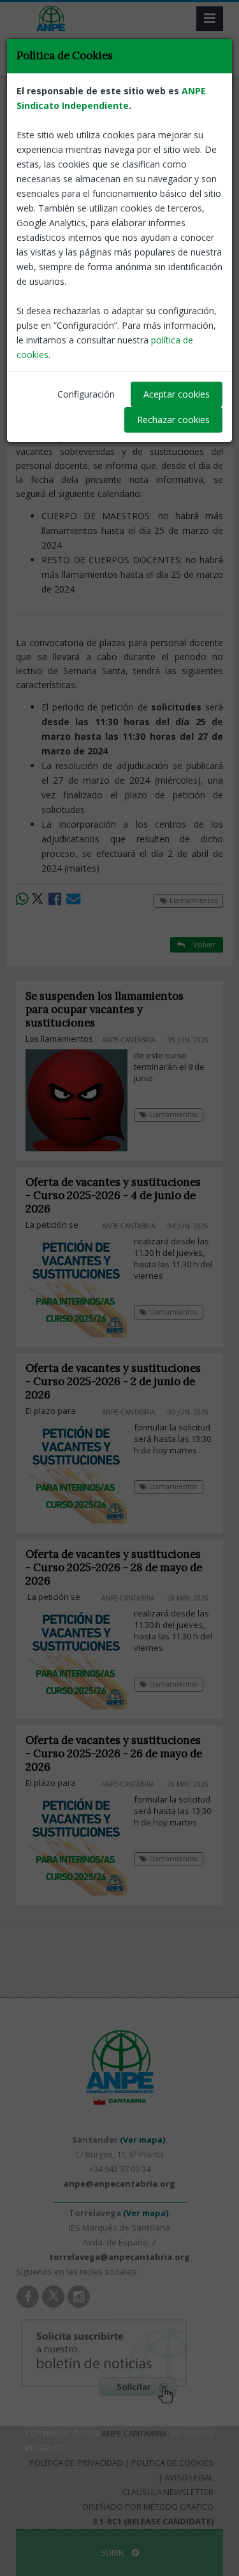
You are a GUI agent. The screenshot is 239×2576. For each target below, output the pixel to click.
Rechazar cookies (173, 420)
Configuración (86, 394)
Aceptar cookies (177, 394)
